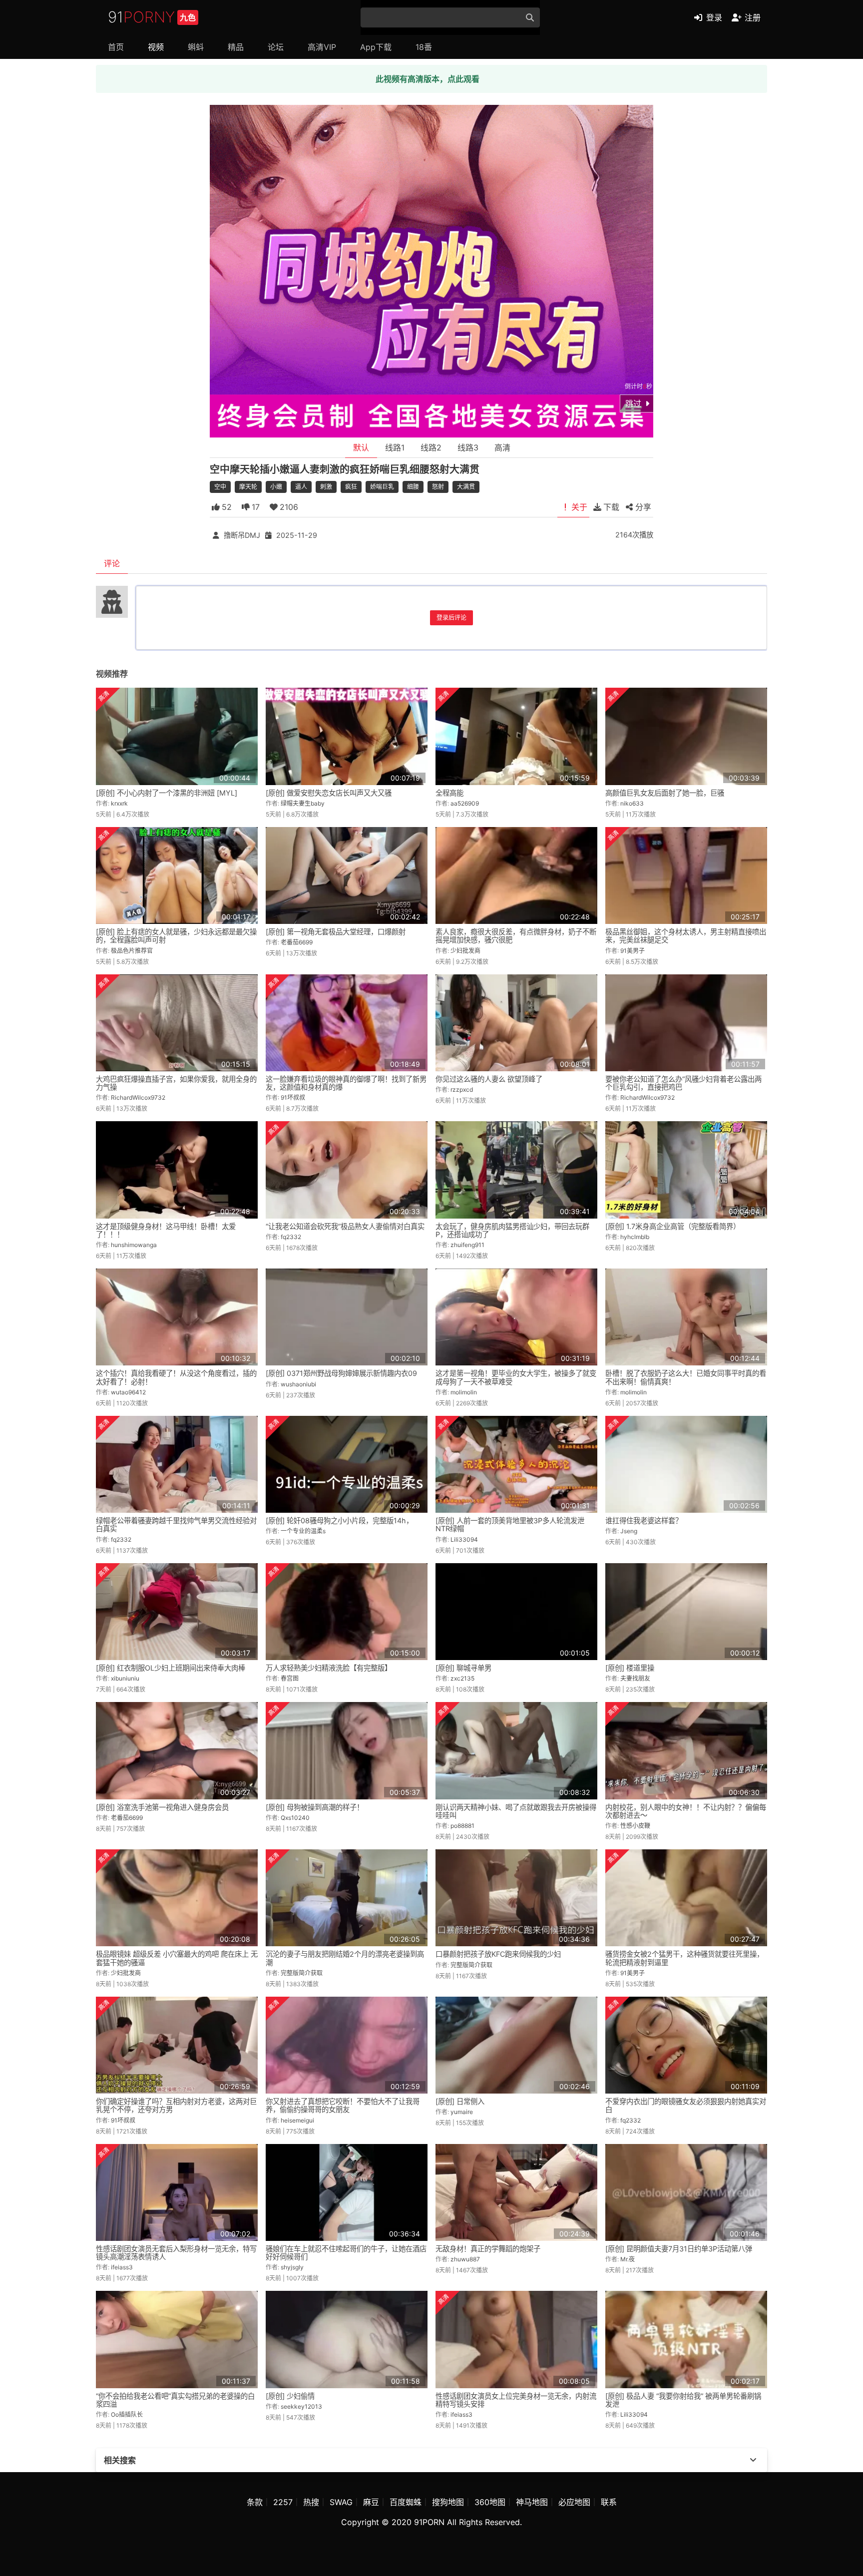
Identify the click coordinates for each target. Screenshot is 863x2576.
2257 (283, 2502)
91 (152, 17)
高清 (502, 447)
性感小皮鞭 (635, 1826)
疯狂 (351, 487)
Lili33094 (464, 1539)
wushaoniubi (298, 1384)
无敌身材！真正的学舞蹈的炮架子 (488, 2249)
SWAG (341, 2502)
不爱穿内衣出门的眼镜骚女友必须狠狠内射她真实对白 (686, 2105)
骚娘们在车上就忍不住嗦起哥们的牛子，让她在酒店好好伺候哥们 (346, 2253)
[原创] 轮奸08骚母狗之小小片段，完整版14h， (339, 1520)
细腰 (413, 487)
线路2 (431, 447)
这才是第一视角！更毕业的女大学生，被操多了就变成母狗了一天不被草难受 (516, 1377)
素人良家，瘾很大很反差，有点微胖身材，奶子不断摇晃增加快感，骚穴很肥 (516, 936)
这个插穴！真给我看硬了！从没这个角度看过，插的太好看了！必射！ (176, 1377)
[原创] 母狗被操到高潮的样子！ (315, 1807)
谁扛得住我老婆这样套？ (644, 1520)
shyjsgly (292, 2267)
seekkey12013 (301, 2406)
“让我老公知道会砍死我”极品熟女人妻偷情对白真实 (345, 1226)
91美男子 (633, 951)
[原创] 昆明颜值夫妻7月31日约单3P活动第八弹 (679, 2249)
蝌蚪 (196, 47)
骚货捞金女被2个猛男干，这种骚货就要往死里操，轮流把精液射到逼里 (684, 1958)
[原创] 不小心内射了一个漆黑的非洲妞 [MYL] (167, 793)
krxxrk (119, 803)
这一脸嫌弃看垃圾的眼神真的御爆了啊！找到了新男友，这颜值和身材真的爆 (346, 1083)
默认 (361, 447)
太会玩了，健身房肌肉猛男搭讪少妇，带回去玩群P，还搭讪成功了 (512, 1230)
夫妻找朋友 (635, 1678)
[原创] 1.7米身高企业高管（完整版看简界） (673, 1226)
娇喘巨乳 (382, 487)
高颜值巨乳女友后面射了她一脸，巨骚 (665, 793)
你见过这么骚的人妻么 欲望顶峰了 (489, 1079)
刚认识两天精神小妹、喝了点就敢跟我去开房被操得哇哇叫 (516, 1811)
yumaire (462, 2112)
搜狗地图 (448, 2502)
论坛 (276, 47)
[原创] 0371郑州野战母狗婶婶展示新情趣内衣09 (341, 1373)
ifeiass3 (122, 2267)
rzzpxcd (462, 1089)
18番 (424, 47)
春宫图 (290, 1678)
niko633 (632, 803)
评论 (112, 563)
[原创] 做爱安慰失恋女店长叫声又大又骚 (329, 793)
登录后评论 (451, 618)
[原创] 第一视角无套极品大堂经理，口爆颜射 (336, 932)
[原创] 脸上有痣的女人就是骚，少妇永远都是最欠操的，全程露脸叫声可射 (176, 936)
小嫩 (276, 487)
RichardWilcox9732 (138, 1097)
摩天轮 (248, 487)
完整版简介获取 (302, 1973)
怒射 (438, 487)
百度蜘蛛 (406, 2502)
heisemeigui (297, 2120)
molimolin (464, 1392)
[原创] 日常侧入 (460, 2101)
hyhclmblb (635, 1237)
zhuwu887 (465, 2259)
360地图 (490, 2502)
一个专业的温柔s (303, 1531)
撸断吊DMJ (242, 535)
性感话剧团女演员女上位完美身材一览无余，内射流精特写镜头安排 (516, 2400)
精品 (236, 47)
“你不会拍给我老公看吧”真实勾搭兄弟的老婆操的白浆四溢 (175, 2400)
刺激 (326, 487)
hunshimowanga (134, 1245)
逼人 (301, 487)
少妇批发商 (465, 951)
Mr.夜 (628, 2259)
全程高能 (449, 793)
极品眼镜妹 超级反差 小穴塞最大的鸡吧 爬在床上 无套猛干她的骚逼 (177, 1958)
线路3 (468, 447)
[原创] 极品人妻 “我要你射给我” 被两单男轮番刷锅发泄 (683, 2400)
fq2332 (291, 1237)
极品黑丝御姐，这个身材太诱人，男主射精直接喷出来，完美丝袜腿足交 (686, 936)
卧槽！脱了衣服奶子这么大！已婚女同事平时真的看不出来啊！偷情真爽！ (686, 1377)
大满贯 (466, 487)
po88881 (462, 1826)
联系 (609, 2502)
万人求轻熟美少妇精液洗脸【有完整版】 (329, 1668)
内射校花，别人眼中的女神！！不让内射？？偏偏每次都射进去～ (686, 1811)
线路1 (395, 447)
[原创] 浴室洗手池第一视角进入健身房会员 (162, 1807)
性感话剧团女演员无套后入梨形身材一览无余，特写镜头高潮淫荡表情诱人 (176, 2253)
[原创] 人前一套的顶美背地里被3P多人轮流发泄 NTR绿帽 (510, 1524)
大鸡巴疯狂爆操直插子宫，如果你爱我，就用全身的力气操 (176, 1083)
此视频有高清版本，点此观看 (428, 79)
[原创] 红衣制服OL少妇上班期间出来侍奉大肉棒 (171, 1668)
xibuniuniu (125, 1678)
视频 (156, 47)
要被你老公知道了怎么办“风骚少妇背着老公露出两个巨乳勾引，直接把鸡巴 (683, 1083)
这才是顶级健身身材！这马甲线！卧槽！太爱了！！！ (166, 1230)
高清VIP (322, 47)
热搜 (311, 2502)
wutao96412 (128, 1392)
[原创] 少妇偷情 (290, 2396)
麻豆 (371, 2502)
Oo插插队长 (127, 2414)
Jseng (629, 1531)
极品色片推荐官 (132, 951)
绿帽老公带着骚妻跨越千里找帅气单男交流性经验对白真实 (176, 1524)
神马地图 (532, 2502)
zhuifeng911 (467, 1245)
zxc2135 (462, 1678)
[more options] (753, 2460)
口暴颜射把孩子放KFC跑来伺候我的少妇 (498, 1954)
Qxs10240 (295, 1818)
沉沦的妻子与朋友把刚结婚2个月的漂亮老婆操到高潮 (345, 1958)
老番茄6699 (297, 942)
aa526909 (465, 803)
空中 (220, 487)
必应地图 (574, 2502)
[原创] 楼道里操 (630, 1668)
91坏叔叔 (293, 1097)
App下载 (376, 47)
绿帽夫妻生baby (303, 803)
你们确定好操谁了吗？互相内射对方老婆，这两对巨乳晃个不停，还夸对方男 (176, 2105)
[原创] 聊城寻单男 (463, 1668)
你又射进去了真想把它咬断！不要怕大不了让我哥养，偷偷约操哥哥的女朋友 (343, 2105)
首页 (116, 47)
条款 (255, 2502)
